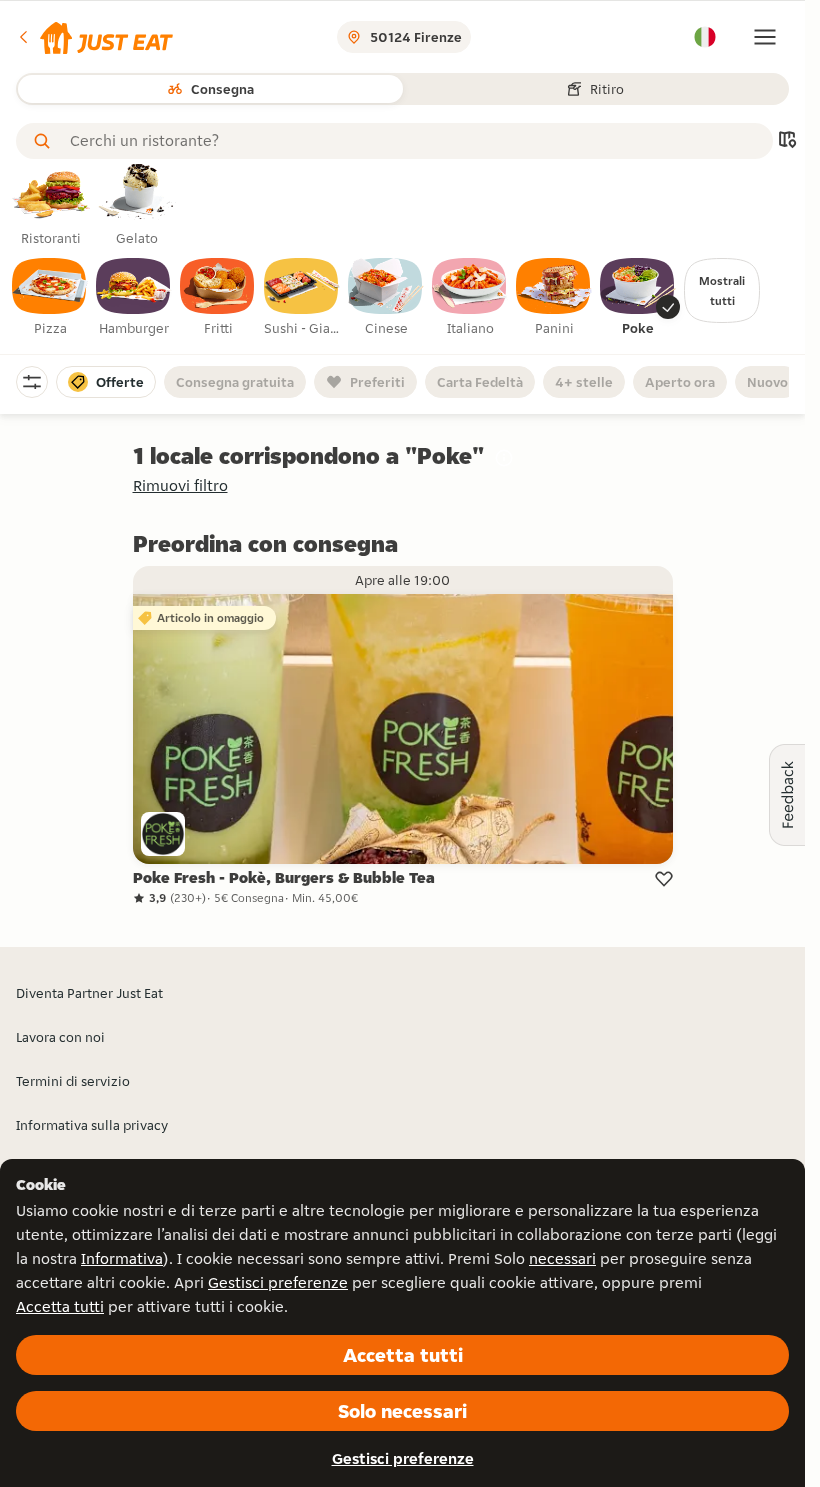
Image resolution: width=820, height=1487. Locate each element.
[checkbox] (50, 298)
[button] (94, 37)
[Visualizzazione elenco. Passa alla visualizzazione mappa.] (787, 141)
